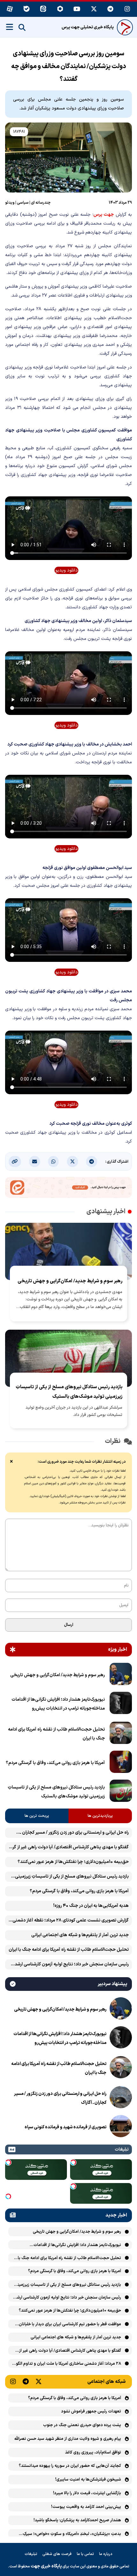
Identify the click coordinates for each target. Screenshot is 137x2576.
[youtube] (77, 9)
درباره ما (106, 2554)
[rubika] (60, 9)
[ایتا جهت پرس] (68, 1189)
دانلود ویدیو (67, 570)
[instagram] (127, 9)
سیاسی (23, 203)
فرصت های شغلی (57, 2554)
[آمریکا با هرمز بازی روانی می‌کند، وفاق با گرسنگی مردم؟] (121, 1763)
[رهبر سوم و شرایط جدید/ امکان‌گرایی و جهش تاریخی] (121, 1675)
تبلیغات (31, 2554)
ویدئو (10, 203)
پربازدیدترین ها (100, 1816)
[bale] (27, 9)
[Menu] (10, 27)
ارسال (69, 1625)
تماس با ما (85, 2554)
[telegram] (111, 9)
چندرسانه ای (41, 203)
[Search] (22, 28)
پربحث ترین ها (37, 1816)
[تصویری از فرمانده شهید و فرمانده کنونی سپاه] (121, 2127)
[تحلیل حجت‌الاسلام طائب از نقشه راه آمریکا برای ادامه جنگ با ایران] (121, 1734)
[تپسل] (73, 2162)
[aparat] (10, 9)
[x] (94, 9)
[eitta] (43, 9)
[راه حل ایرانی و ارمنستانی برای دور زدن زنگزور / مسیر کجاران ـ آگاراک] (121, 2098)
